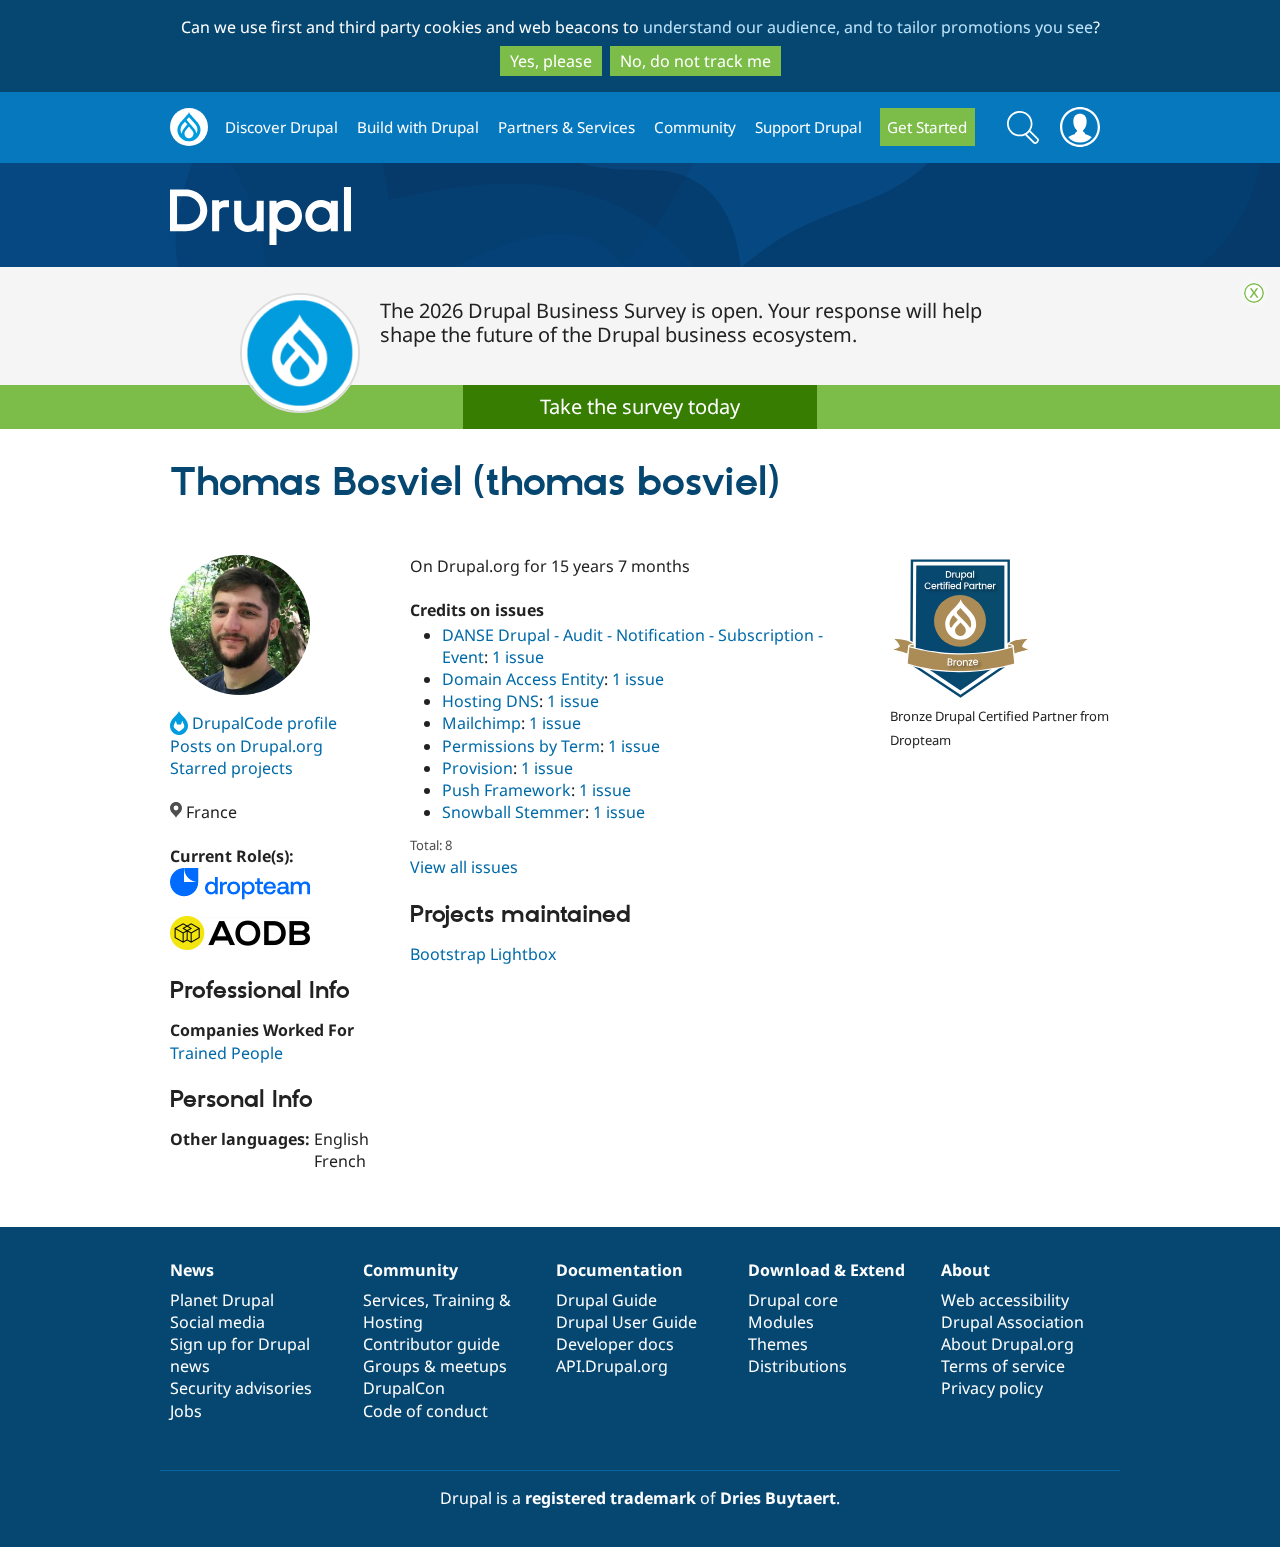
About (965, 1270)
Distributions (797, 1366)
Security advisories (241, 1388)
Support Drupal (808, 127)
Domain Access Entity (523, 679)
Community (695, 127)
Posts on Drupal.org (246, 746)
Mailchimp (481, 723)
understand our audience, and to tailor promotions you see (868, 27)
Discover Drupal (281, 127)
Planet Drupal (222, 1300)
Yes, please (551, 61)
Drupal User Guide (626, 1322)
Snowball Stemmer (513, 812)
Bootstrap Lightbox (483, 954)
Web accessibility (1005, 1300)
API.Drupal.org (612, 1366)
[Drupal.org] (439, 215)
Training (464, 1300)
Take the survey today (640, 406)
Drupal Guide (606, 1300)
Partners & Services (566, 127)
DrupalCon (404, 1388)
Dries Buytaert (778, 1498)
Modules (781, 1322)
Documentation (619, 1270)
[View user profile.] (240, 625)
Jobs (186, 1411)
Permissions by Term (521, 746)
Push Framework (506, 790)
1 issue (518, 657)
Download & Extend (826, 1270)
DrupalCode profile (264, 723)
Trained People (226, 1053)
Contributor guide (431, 1344)
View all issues (464, 867)
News (192, 1270)
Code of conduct (425, 1411)
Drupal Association (1012, 1322)
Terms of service (1003, 1366)
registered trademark (610, 1498)
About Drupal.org (1007, 1344)
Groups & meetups (435, 1366)
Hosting (393, 1322)
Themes (778, 1344)
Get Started (927, 127)
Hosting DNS (490, 701)
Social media (217, 1322)
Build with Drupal (418, 127)
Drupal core (793, 1300)
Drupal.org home (189, 127)
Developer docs (615, 1344)
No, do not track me (695, 61)
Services (394, 1300)
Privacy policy (992, 1388)
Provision (477, 768)
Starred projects (231, 768)
